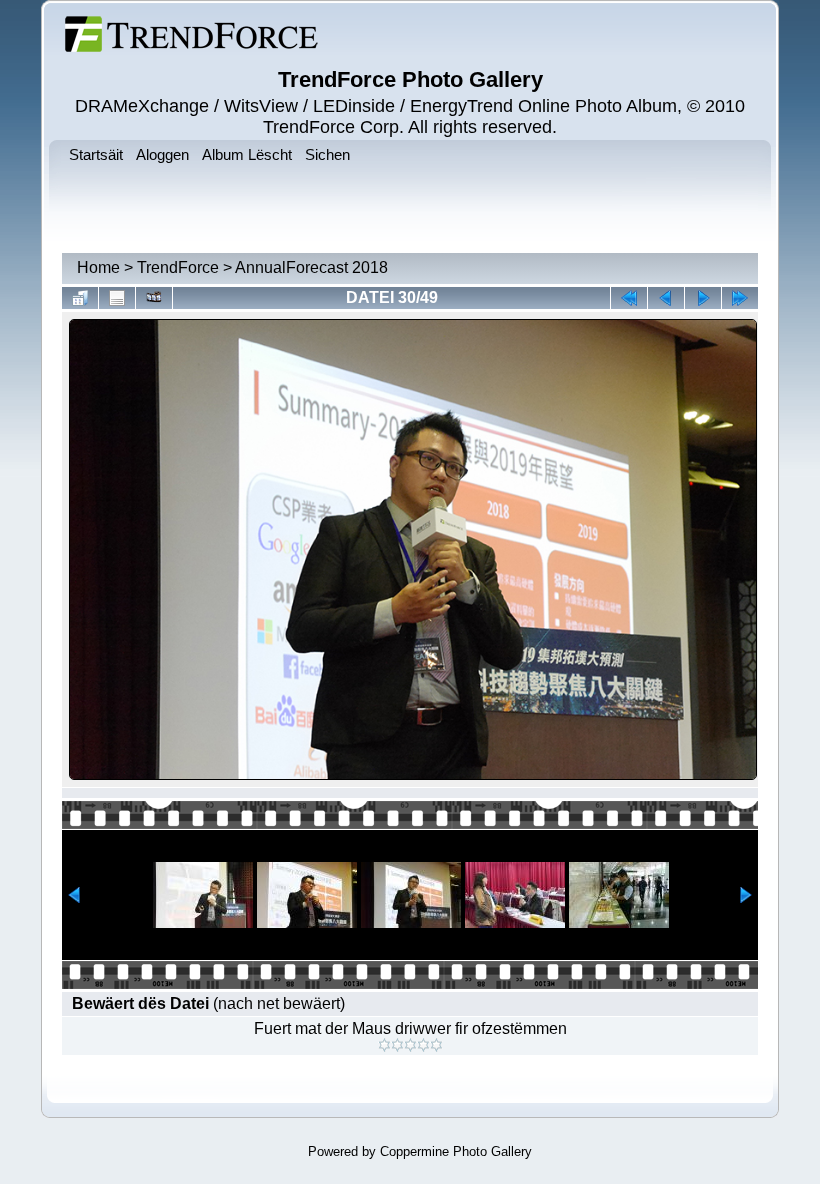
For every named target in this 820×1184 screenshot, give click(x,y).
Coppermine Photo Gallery (456, 1151)
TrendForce (178, 267)
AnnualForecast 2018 (311, 267)
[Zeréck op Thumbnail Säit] (80, 298)
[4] (423, 1045)
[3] (410, 1045)
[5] (436, 1045)
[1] (384, 1045)
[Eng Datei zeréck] (703, 298)
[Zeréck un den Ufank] (629, 298)
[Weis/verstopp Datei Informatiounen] (117, 298)
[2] (397, 1045)
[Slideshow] (154, 298)
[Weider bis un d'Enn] (740, 298)
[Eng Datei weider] (666, 298)
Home (98, 267)
